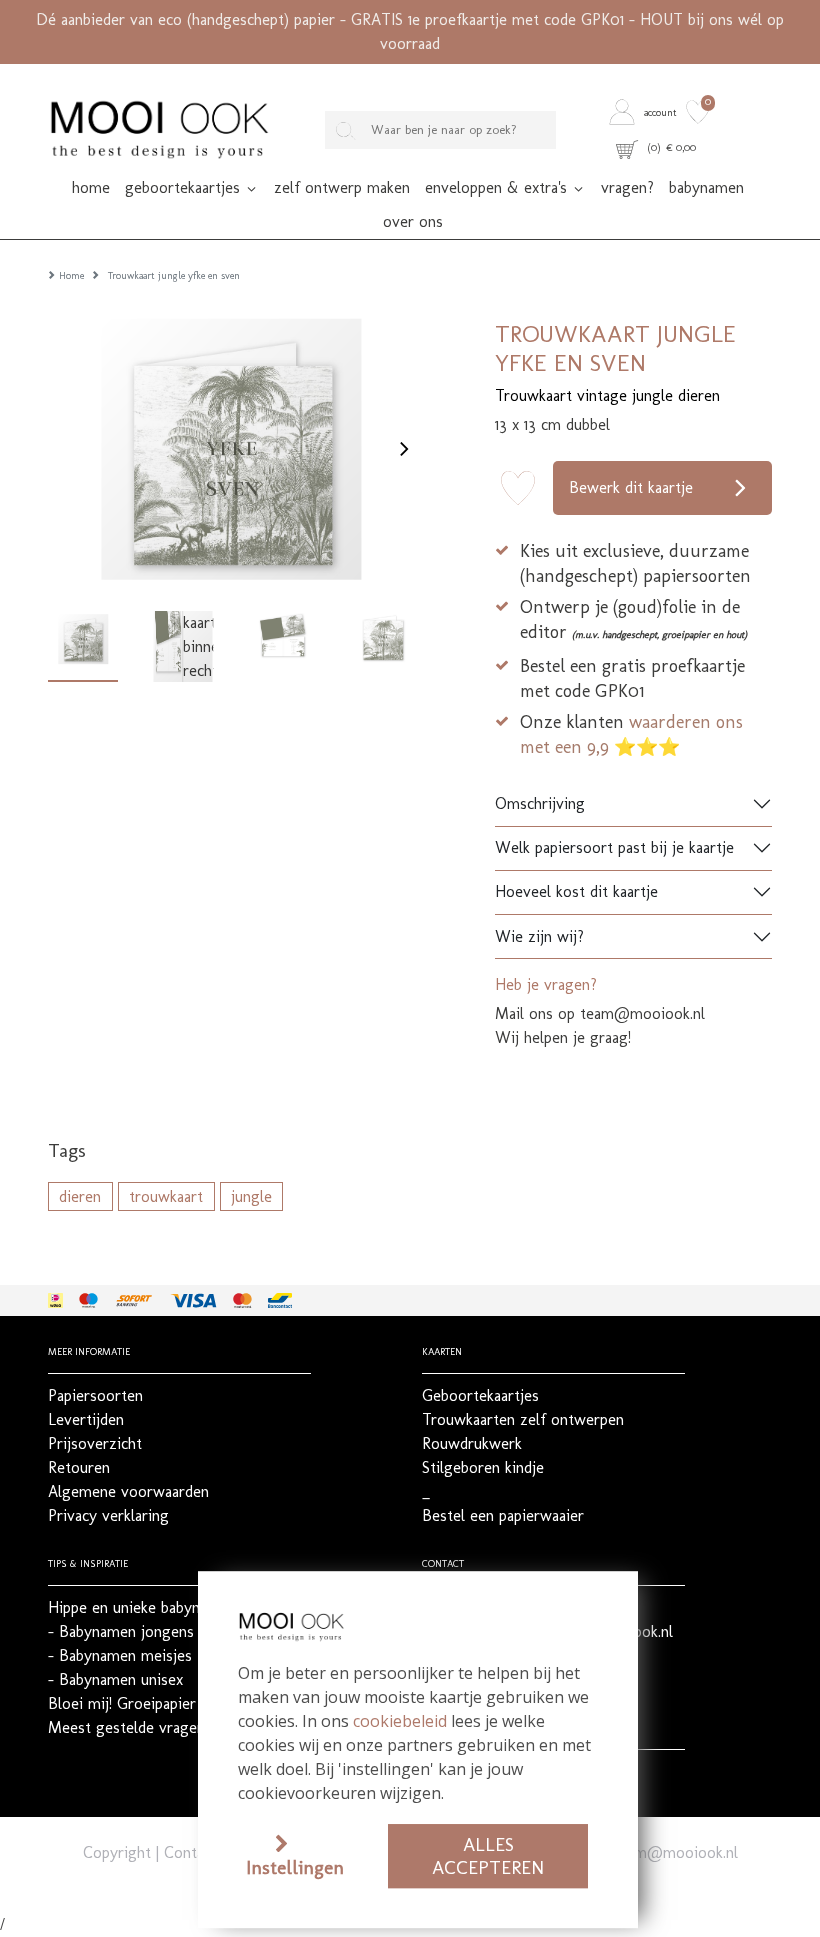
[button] (645, 112)
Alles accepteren (488, 1856)
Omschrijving (540, 803)
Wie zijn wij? (539, 936)
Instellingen (295, 1867)
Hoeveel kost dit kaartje (576, 891)
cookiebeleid (400, 1721)
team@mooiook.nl (675, 1852)
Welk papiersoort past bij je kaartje (614, 847)
